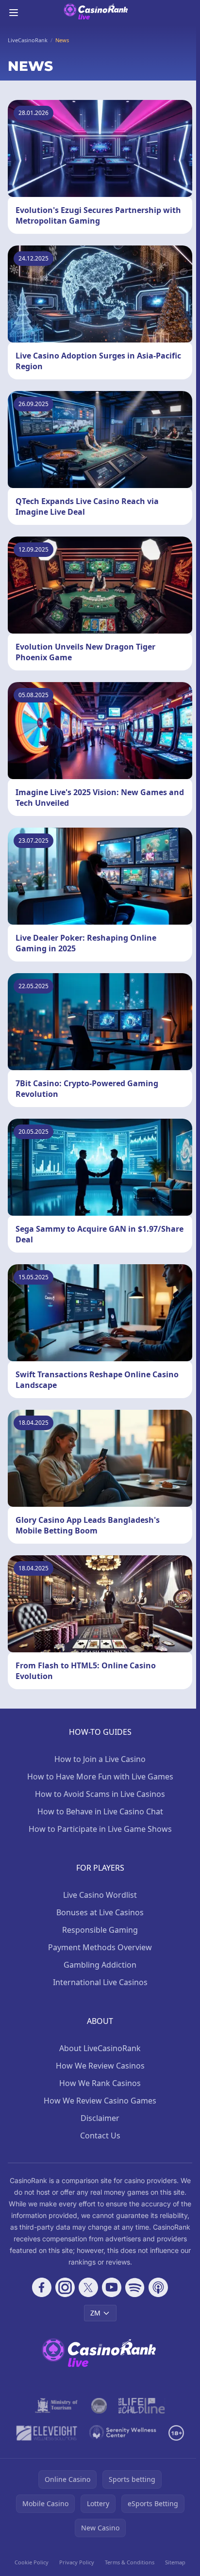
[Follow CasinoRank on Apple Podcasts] (158, 2287)
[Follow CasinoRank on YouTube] (112, 2287)
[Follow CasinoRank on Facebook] (42, 2287)
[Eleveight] (47, 2433)
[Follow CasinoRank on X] (88, 2287)
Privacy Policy (77, 2562)
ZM (95, 2313)
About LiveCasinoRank (100, 2048)
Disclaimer (100, 2118)
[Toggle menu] (14, 13)
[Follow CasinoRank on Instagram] (65, 2287)
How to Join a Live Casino (100, 1759)
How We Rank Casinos (100, 2083)
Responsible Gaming (100, 1930)
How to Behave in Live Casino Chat (100, 1811)
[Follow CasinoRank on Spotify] (135, 2287)
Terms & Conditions (130, 2562)
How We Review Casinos (100, 2066)
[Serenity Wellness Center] (123, 2433)
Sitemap (175, 2562)
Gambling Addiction (100, 1965)
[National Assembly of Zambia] (99, 2406)
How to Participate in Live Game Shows (100, 1829)
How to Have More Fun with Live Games (100, 1777)
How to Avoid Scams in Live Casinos (100, 1794)
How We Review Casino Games (100, 2101)
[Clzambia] (142, 2406)
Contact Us (100, 2136)
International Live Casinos (100, 1982)
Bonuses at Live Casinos (100, 1912)
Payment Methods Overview (100, 1947)
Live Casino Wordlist (100, 1895)
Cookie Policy (32, 2562)
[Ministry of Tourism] (57, 2406)
